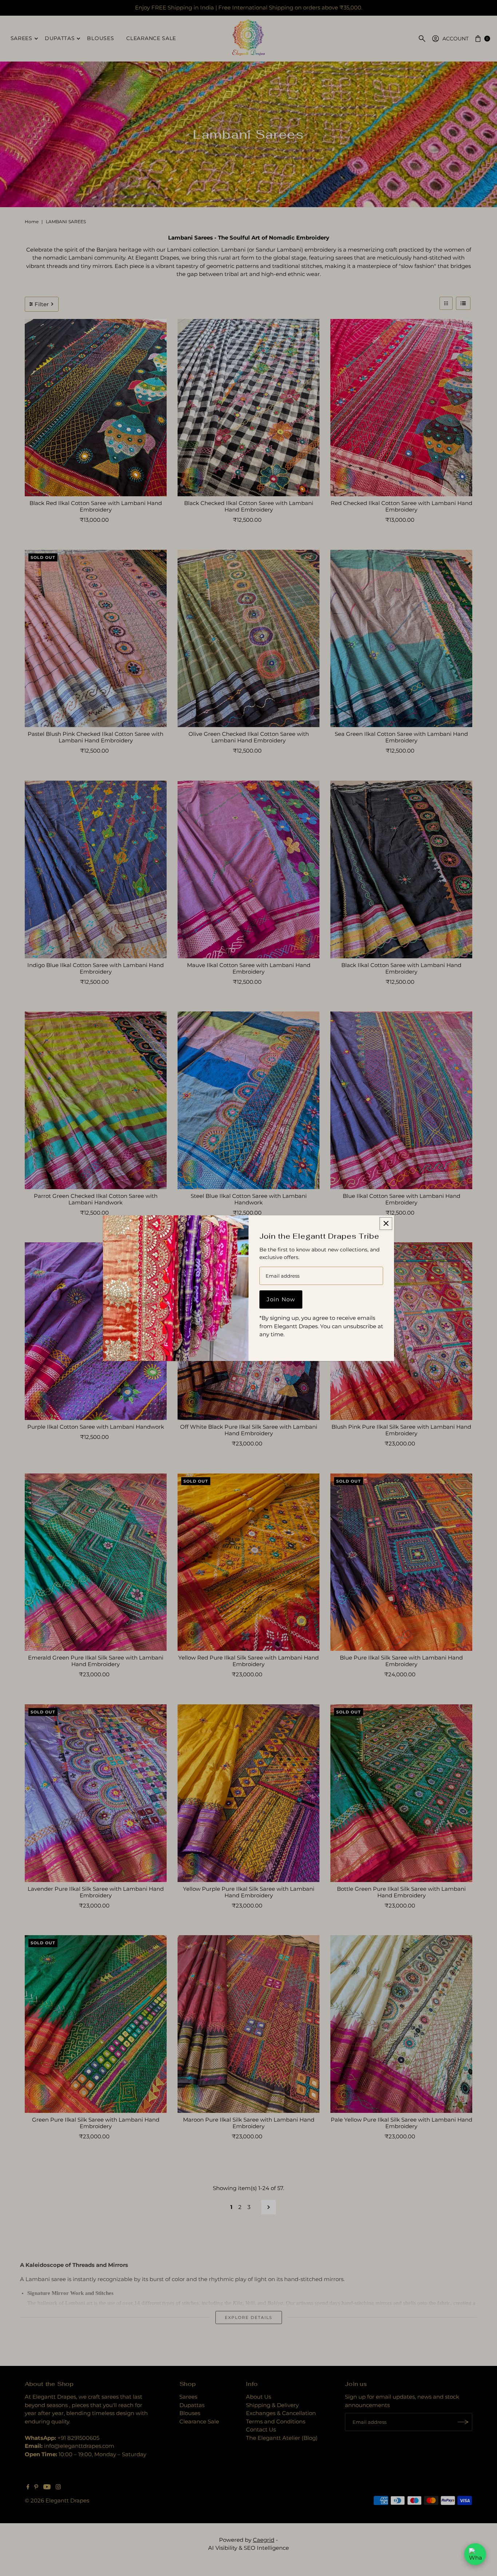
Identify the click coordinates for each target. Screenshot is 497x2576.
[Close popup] (386, 1224)
